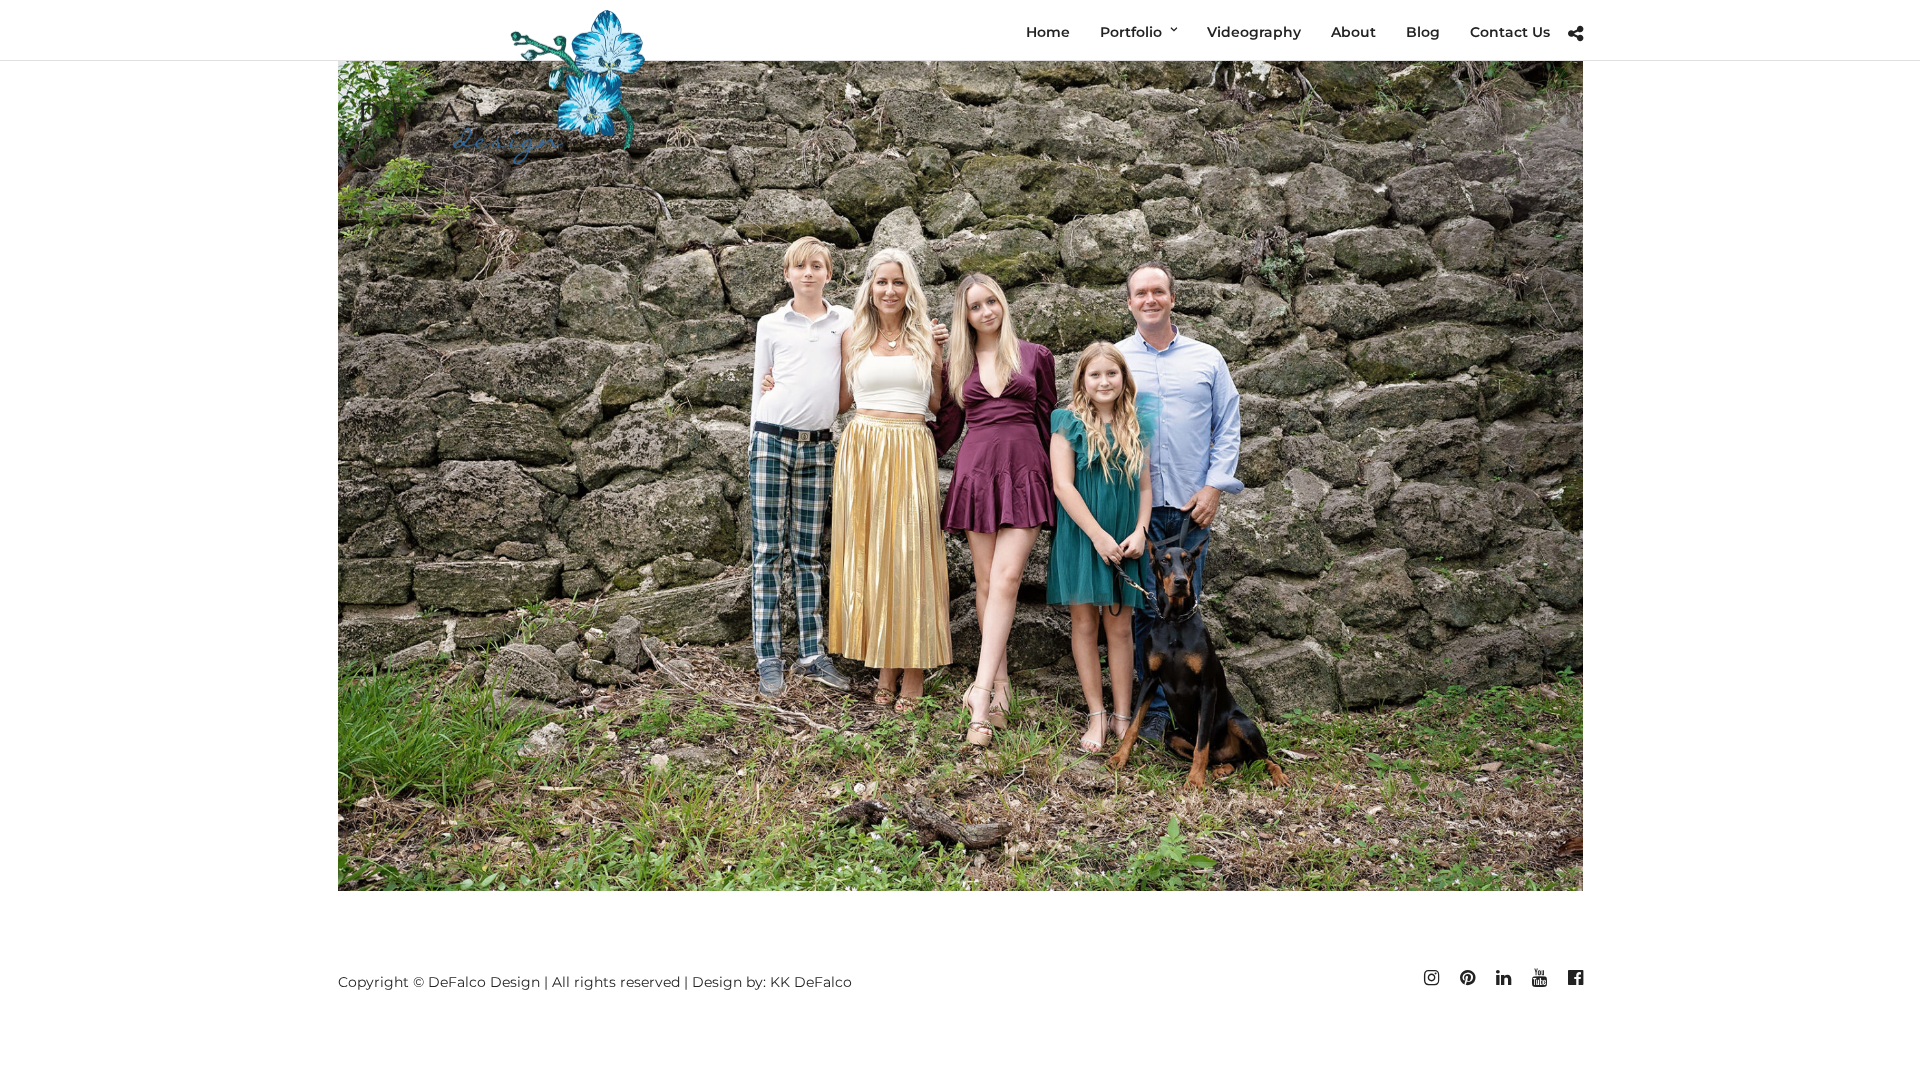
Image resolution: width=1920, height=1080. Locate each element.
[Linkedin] (1503, 978)
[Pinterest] (1467, 978)
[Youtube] (1539, 978)
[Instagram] (1431, 978)
